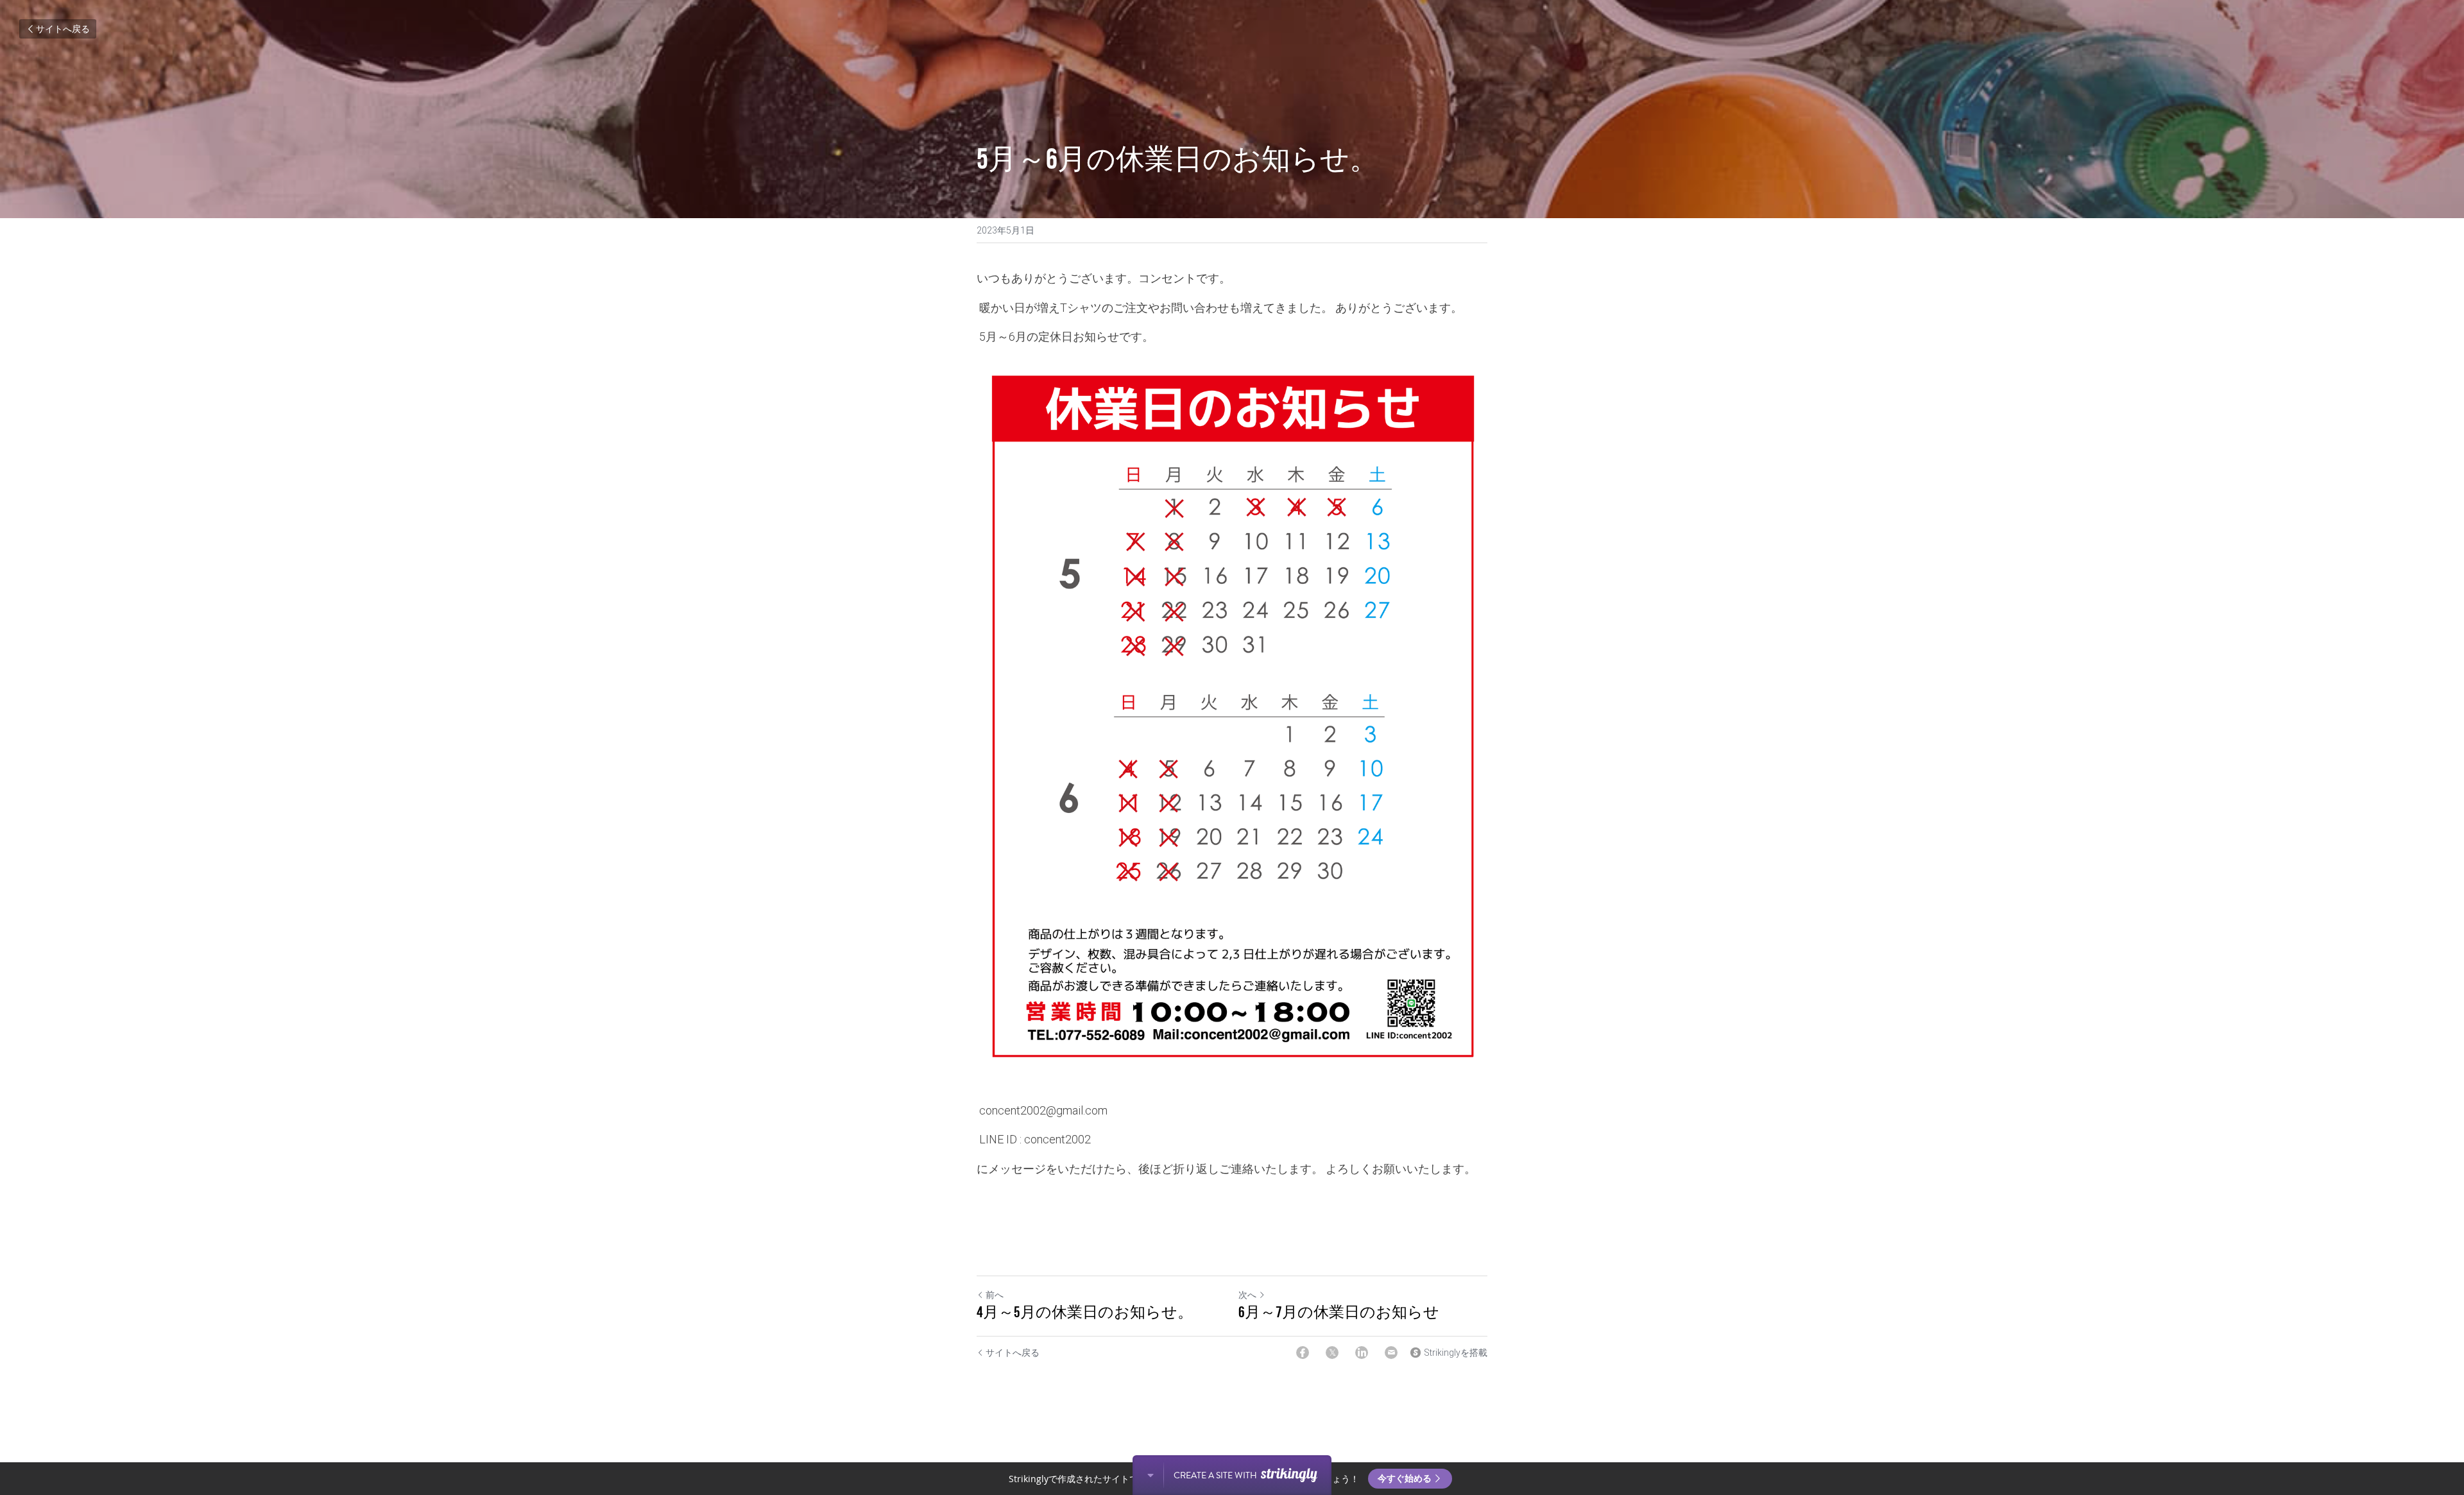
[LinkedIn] (1362, 1353)
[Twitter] (1332, 1353)
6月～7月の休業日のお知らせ (1339, 1312)
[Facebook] (1303, 1353)
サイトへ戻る (63, 29)
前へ (995, 1295)
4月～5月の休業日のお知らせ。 (1085, 1312)
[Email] (1391, 1353)
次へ (1247, 1295)
